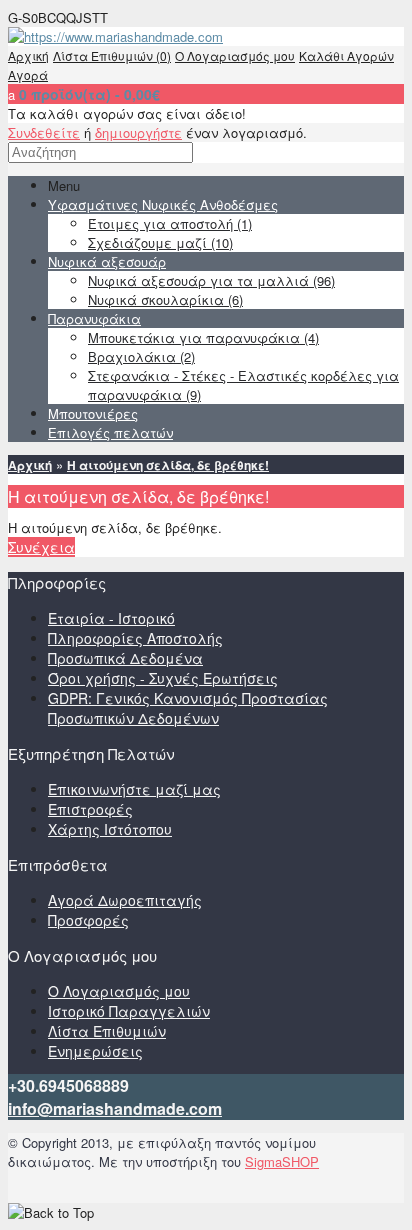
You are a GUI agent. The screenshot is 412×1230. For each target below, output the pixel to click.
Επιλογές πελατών (110, 432)
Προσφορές (88, 920)
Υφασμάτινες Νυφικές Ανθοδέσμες (163, 204)
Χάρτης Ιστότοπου (110, 829)
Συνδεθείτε (44, 132)
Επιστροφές (90, 809)
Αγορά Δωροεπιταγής (125, 900)
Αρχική (28, 55)
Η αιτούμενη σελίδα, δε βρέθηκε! (168, 465)
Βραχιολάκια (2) (141, 356)
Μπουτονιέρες (93, 413)
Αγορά (28, 74)
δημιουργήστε (138, 132)
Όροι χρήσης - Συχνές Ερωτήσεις (163, 678)
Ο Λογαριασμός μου (235, 55)
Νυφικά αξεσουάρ (107, 261)
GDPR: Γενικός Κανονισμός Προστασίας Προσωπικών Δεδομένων (188, 708)
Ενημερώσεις (95, 1051)
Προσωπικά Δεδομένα (125, 658)
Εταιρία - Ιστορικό (111, 618)
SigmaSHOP (282, 1161)
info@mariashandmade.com (115, 1108)
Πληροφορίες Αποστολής (135, 638)
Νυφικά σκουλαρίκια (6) (165, 299)
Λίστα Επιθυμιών (107, 1031)
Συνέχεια (41, 547)
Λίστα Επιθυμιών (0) (112, 55)
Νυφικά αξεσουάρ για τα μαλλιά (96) (211, 280)
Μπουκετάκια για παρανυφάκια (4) (203, 337)
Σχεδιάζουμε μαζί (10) (160, 242)
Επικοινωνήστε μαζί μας (134, 789)
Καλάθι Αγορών (346, 55)
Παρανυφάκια (94, 318)
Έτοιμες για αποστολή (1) (170, 223)
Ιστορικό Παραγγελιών (129, 1011)
